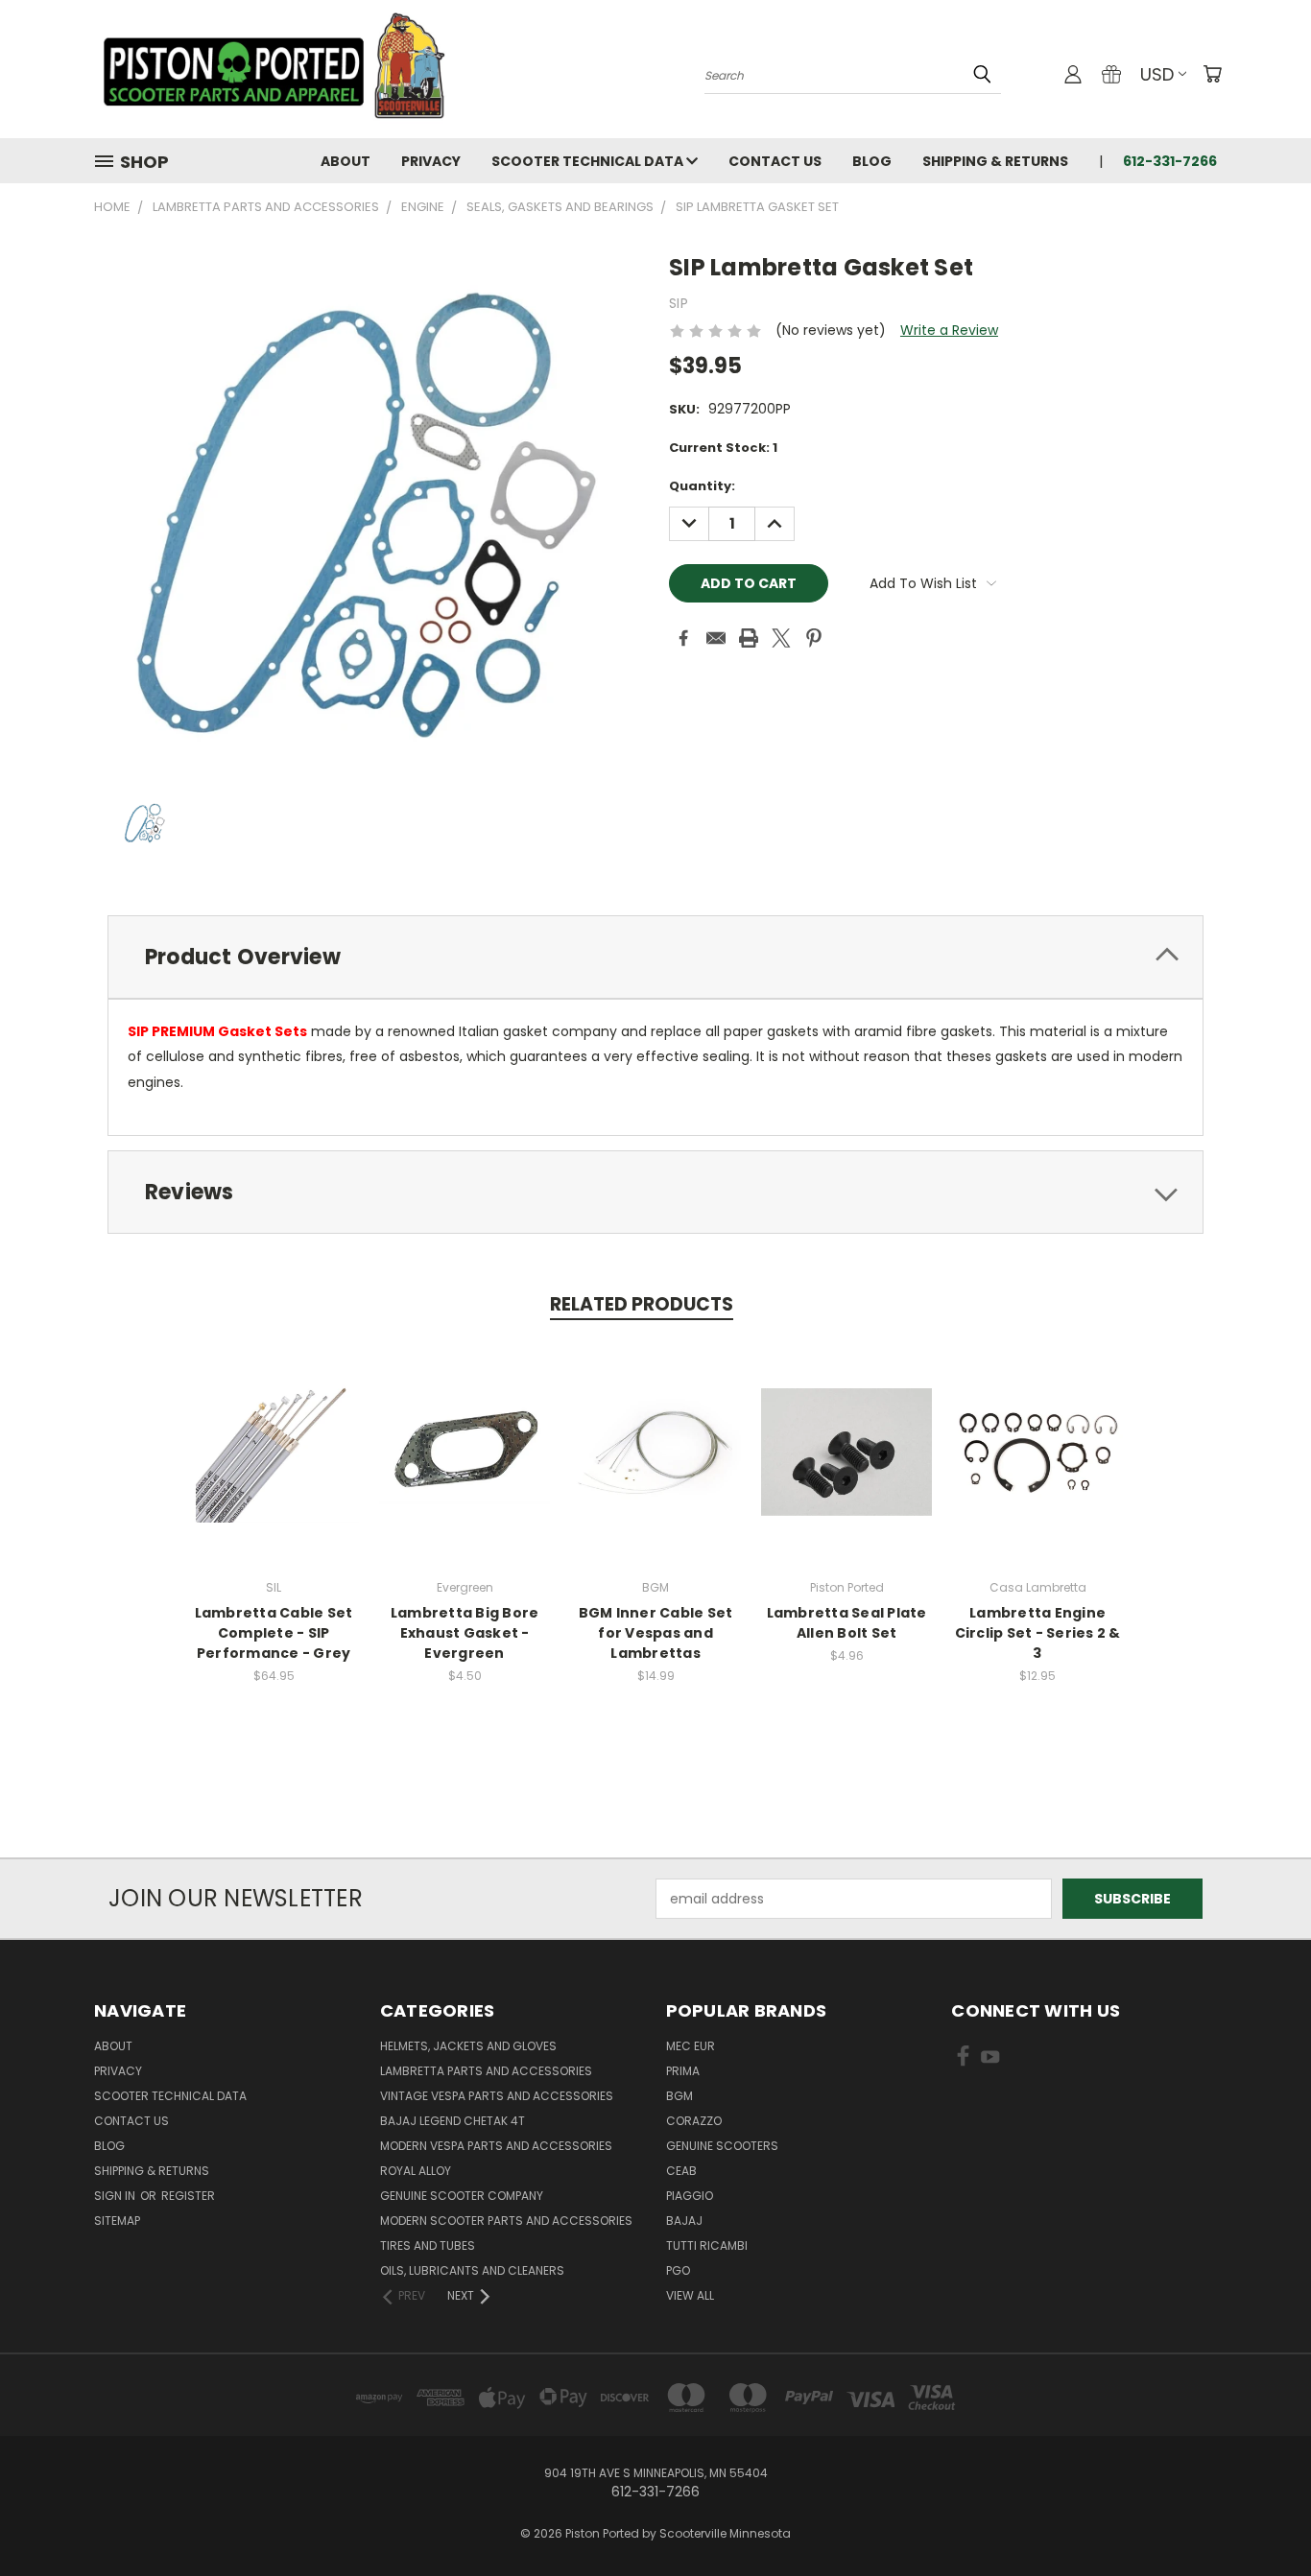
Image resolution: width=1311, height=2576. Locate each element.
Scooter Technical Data (589, 161)
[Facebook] (683, 638)
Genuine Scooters (722, 2146)
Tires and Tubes (428, 2245)
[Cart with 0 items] (1212, 74)
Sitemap (117, 2221)
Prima (683, 2071)
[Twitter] (781, 638)
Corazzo (694, 2121)
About (346, 161)
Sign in (116, 2196)
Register (188, 2196)
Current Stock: (723, 448)
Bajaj (684, 2221)
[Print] (749, 638)
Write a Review (949, 330)
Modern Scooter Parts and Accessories (506, 2221)
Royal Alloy (416, 2171)
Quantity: (702, 486)
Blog (872, 161)
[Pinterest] (814, 638)
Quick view (274, 1431)
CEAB (681, 2171)
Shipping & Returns (995, 161)
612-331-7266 (1170, 161)
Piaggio (690, 2196)
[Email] (716, 638)
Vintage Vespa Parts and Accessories (497, 2096)
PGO (678, 2270)
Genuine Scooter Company (462, 2196)
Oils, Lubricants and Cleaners (472, 2270)
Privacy (431, 161)
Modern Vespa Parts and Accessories (496, 2146)
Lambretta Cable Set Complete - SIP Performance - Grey (274, 1633)
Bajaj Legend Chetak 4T (453, 2121)
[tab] (655, 957)
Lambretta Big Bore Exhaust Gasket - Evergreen (465, 1633)
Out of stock (274, 1466)
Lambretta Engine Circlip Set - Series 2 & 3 (1038, 1633)
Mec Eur (691, 2046)
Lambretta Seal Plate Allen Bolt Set (847, 1623)
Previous (1261, 2516)
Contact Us (775, 161)
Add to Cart (465, 1466)
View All (690, 2295)
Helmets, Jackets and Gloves (468, 2046)
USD (1157, 74)
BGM (679, 2096)
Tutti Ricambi (707, 2245)
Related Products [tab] (642, 1304)
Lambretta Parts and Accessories (486, 2071)
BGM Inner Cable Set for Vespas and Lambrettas (656, 1633)
